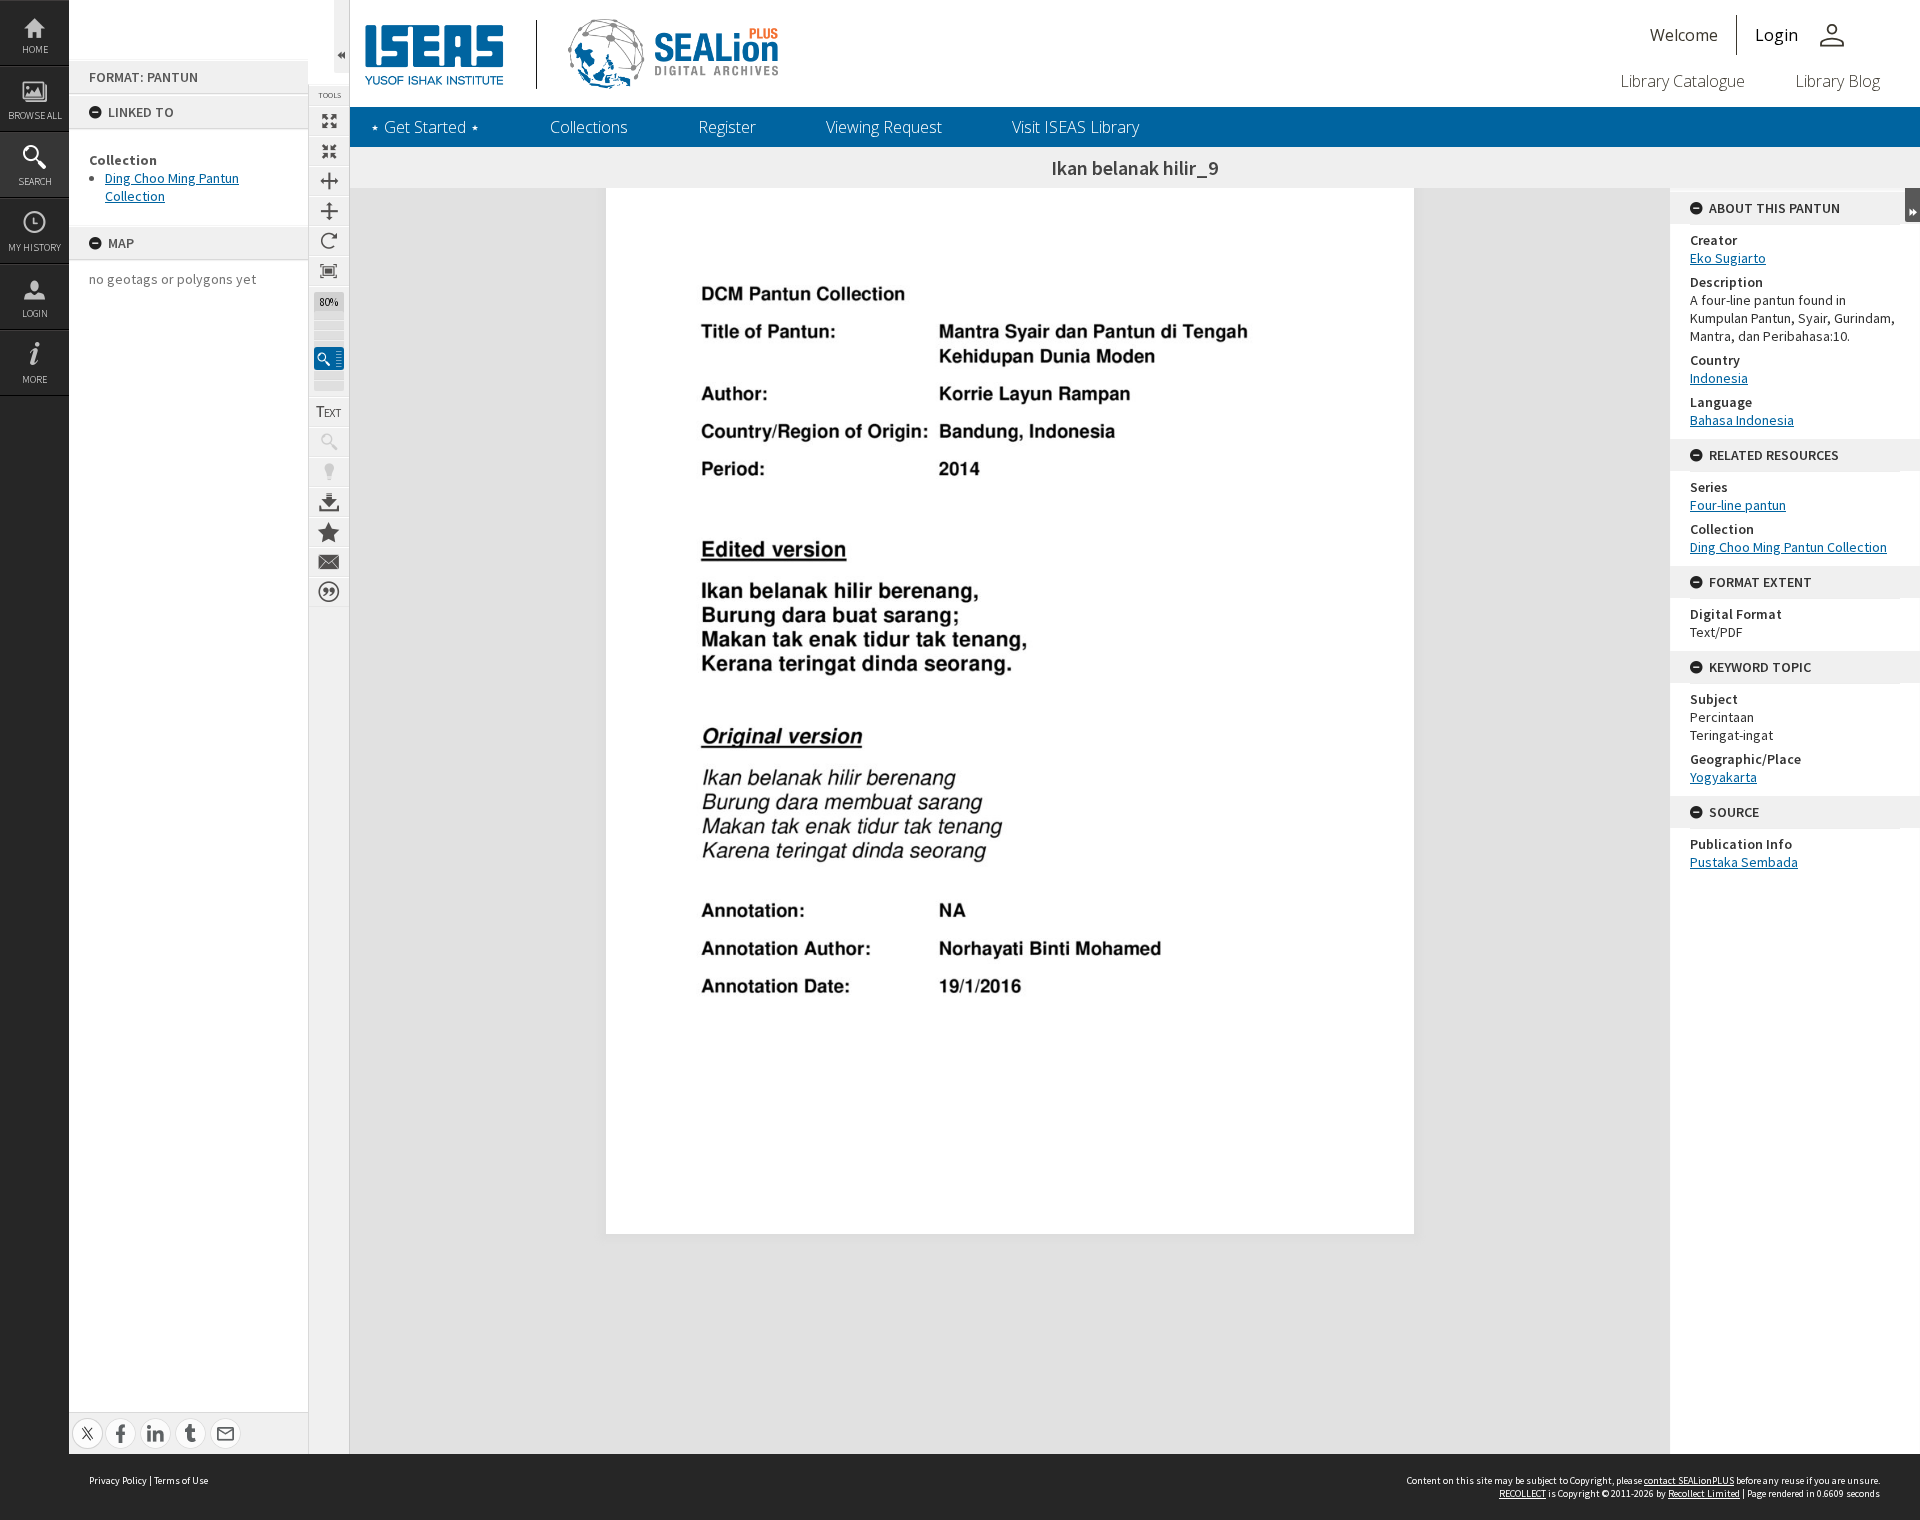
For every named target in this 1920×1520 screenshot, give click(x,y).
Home (35, 49)
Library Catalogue (1682, 81)
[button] (329, 358)
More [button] (34, 379)
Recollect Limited (1704, 1493)
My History (34, 247)
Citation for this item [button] (329, 592)
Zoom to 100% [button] (329, 271)
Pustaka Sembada (1744, 862)
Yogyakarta (1723, 777)
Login (35, 313)
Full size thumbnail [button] (329, 121)
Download (329, 502)
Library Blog (1837, 81)
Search (35, 181)
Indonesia (1719, 378)
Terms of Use (181, 1480)
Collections (589, 127)
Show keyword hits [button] (329, 442)
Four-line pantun (1738, 505)
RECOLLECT (1522, 1493)
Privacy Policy (118, 1480)
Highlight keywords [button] (329, 472)
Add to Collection (329, 532)
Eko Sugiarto (1728, 258)
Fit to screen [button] (329, 151)
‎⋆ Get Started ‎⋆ (425, 127)
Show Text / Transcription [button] (329, 412)
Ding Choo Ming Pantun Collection (1788, 547)
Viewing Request (884, 127)
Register (727, 127)
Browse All (35, 115)
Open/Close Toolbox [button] (341, 36)
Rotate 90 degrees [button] (329, 241)
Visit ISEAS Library (1075, 127)
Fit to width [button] (329, 181)
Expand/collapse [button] (1912, 205)
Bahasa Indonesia (1742, 420)
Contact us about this (329, 562)
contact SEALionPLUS (1689, 1480)
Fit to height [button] (329, 211)
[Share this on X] (87, 1422)
